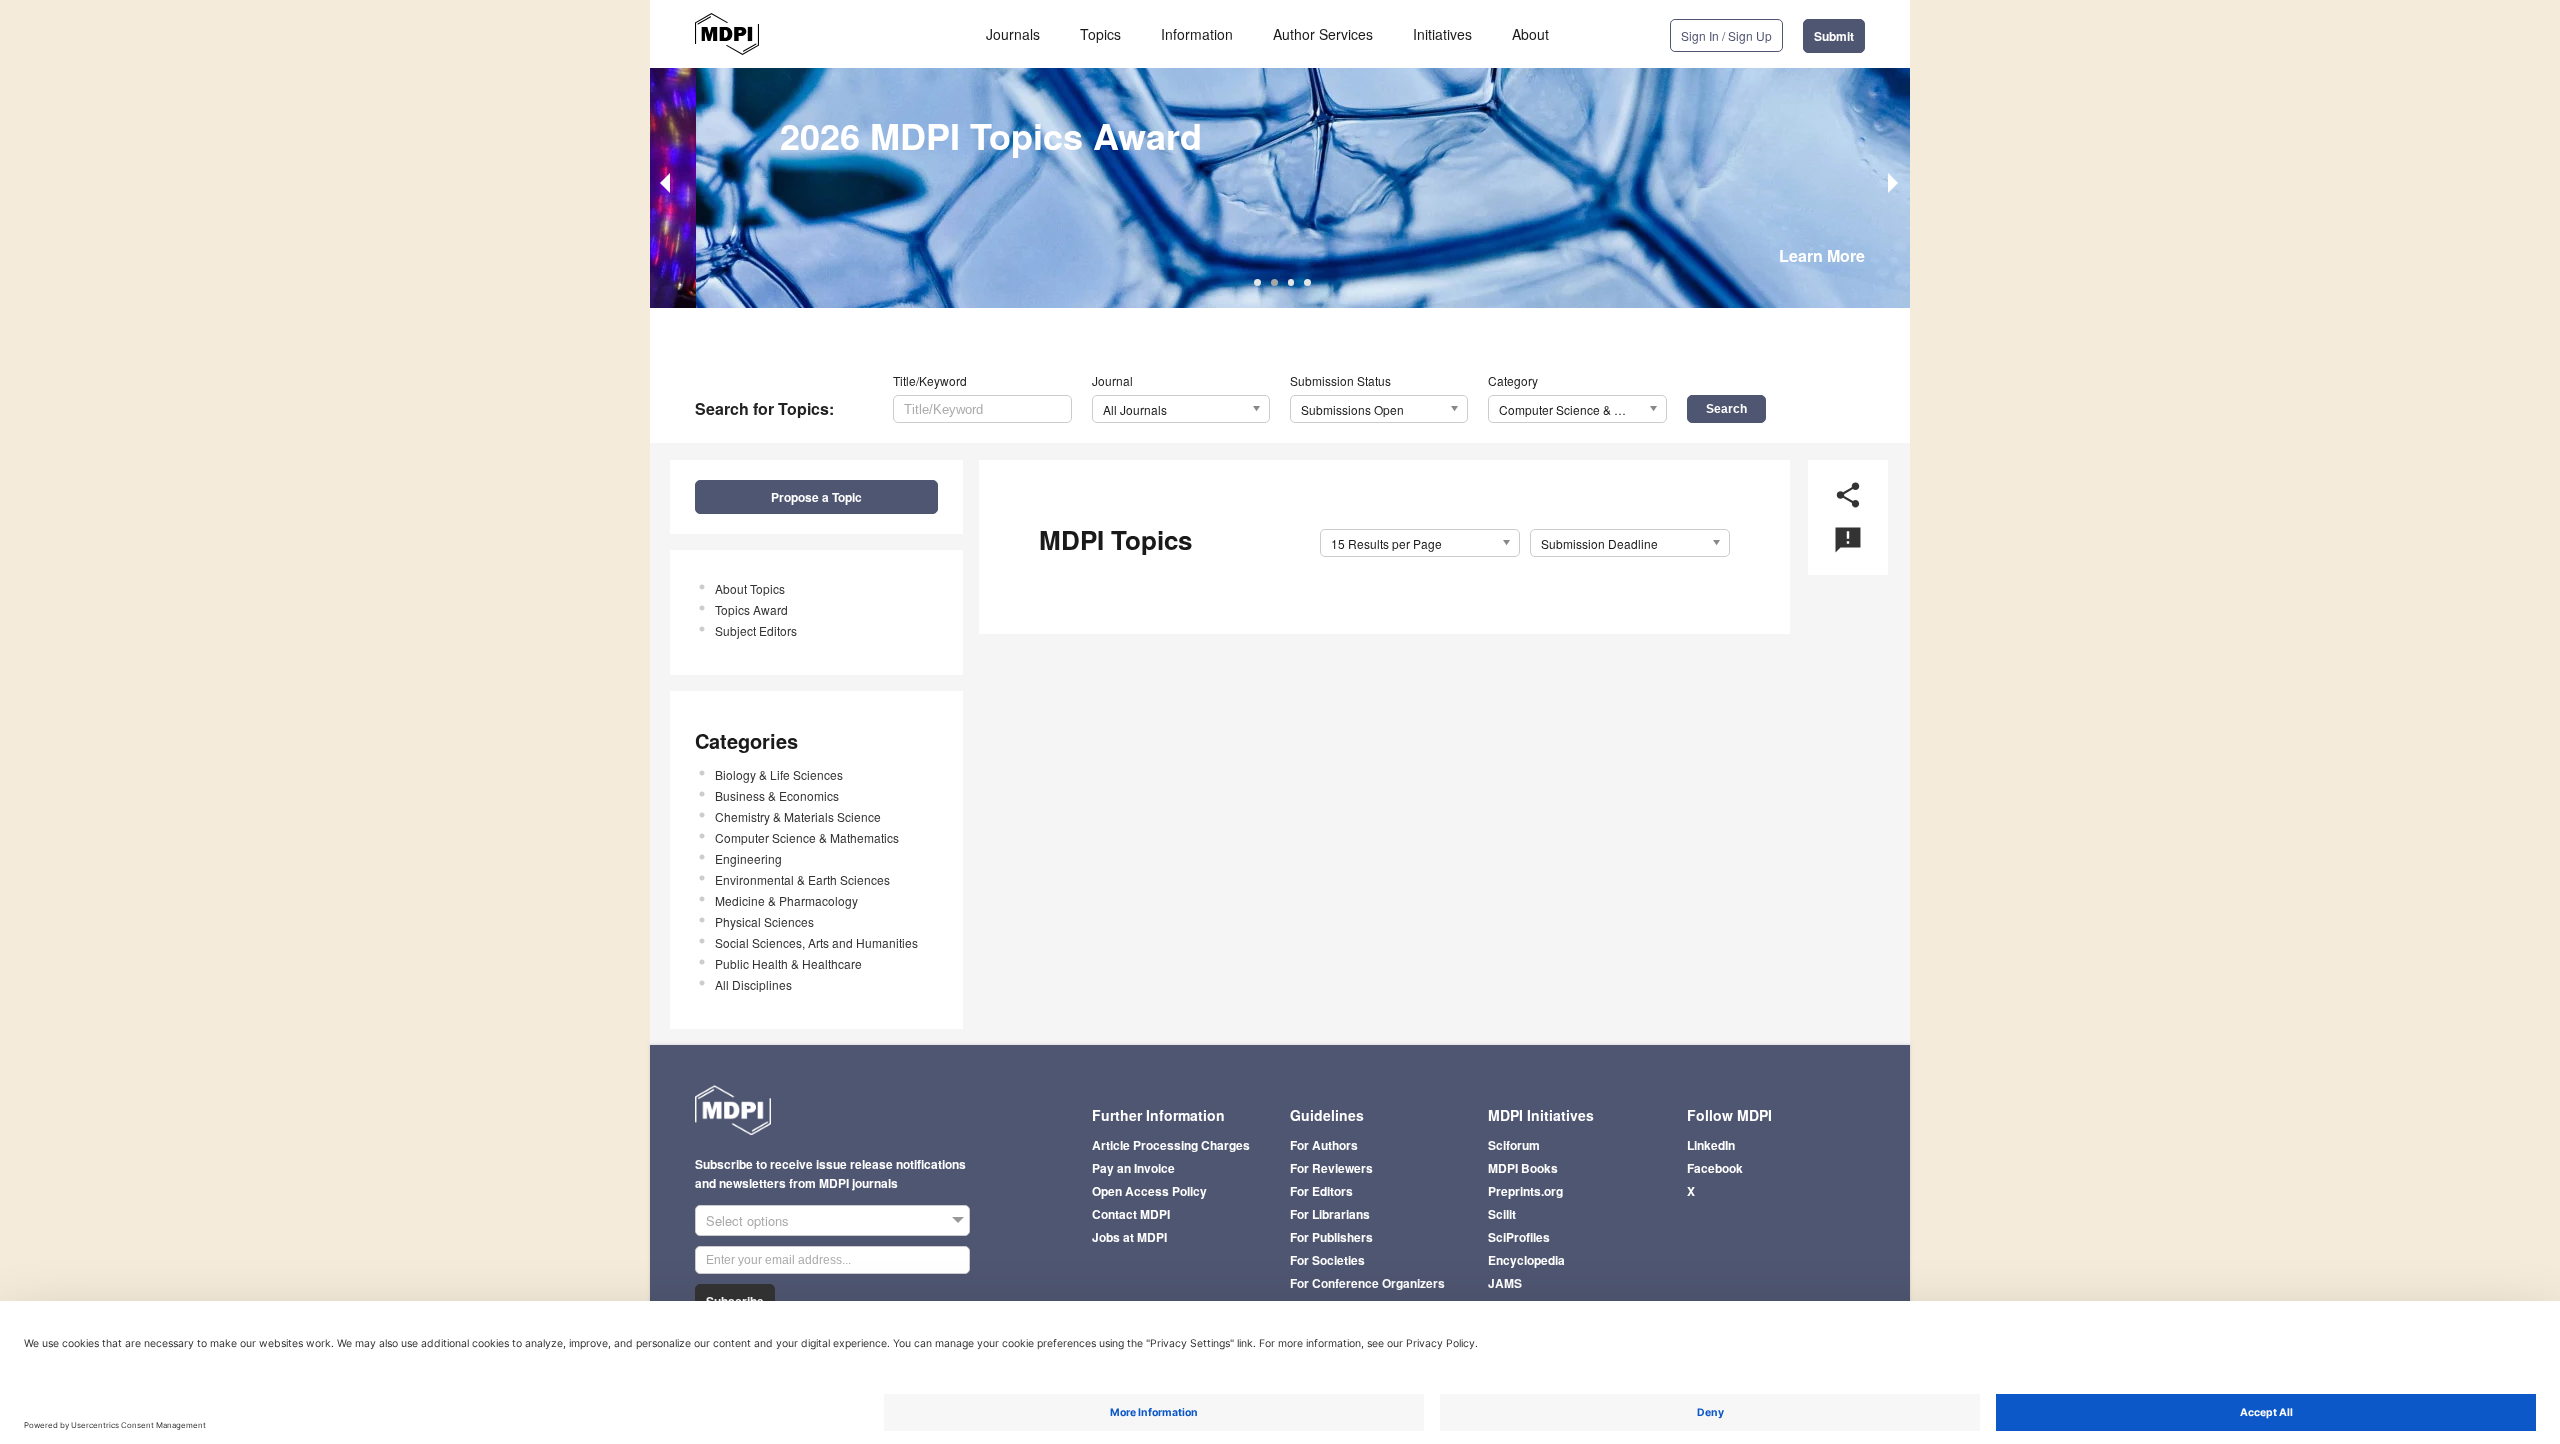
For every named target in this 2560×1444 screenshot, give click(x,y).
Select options (747, 1220)
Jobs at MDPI (1129, 1237)
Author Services (1323, 34)
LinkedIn (1711, 1145)
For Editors (1321, 1191)
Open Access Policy (1149, 1191)
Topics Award (751, 609)
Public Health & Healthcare (788, 963)
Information (1197, 34)
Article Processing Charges (1171, 1145)
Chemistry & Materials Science (798, 816)
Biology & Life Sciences (779, 774)
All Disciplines (753, 984)
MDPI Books (1523, 1168)
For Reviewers (1331, 1168)
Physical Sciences (764, 921)
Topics (1100, 34)
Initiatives (1442, 34)
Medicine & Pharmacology (786, 900)
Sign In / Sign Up (1726, 35)
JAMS (1505, 1283)
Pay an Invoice (1133, 1168)
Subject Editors (756, 630)
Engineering (748, 858)
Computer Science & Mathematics (807, 837)
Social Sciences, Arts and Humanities (816, 942)
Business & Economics (777, 795)
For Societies (1327, 1260)
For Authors (1324, 1145)
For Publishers (1331, 1237)
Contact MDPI (1131, 1214)
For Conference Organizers (1367, 1283)
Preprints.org (1525, 1191)
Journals (1013, 34)
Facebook (1715, 1168)
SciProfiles (1519, 1237)
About (1530, 34)
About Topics (750, 588)
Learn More (1822, 255)
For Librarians (1330, 1214)
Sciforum (1514, 1145)
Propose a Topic (816, 497)
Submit (1834, 36)
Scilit (1502, 1214)
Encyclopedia (1526, 1260)
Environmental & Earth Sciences (802, 879)
